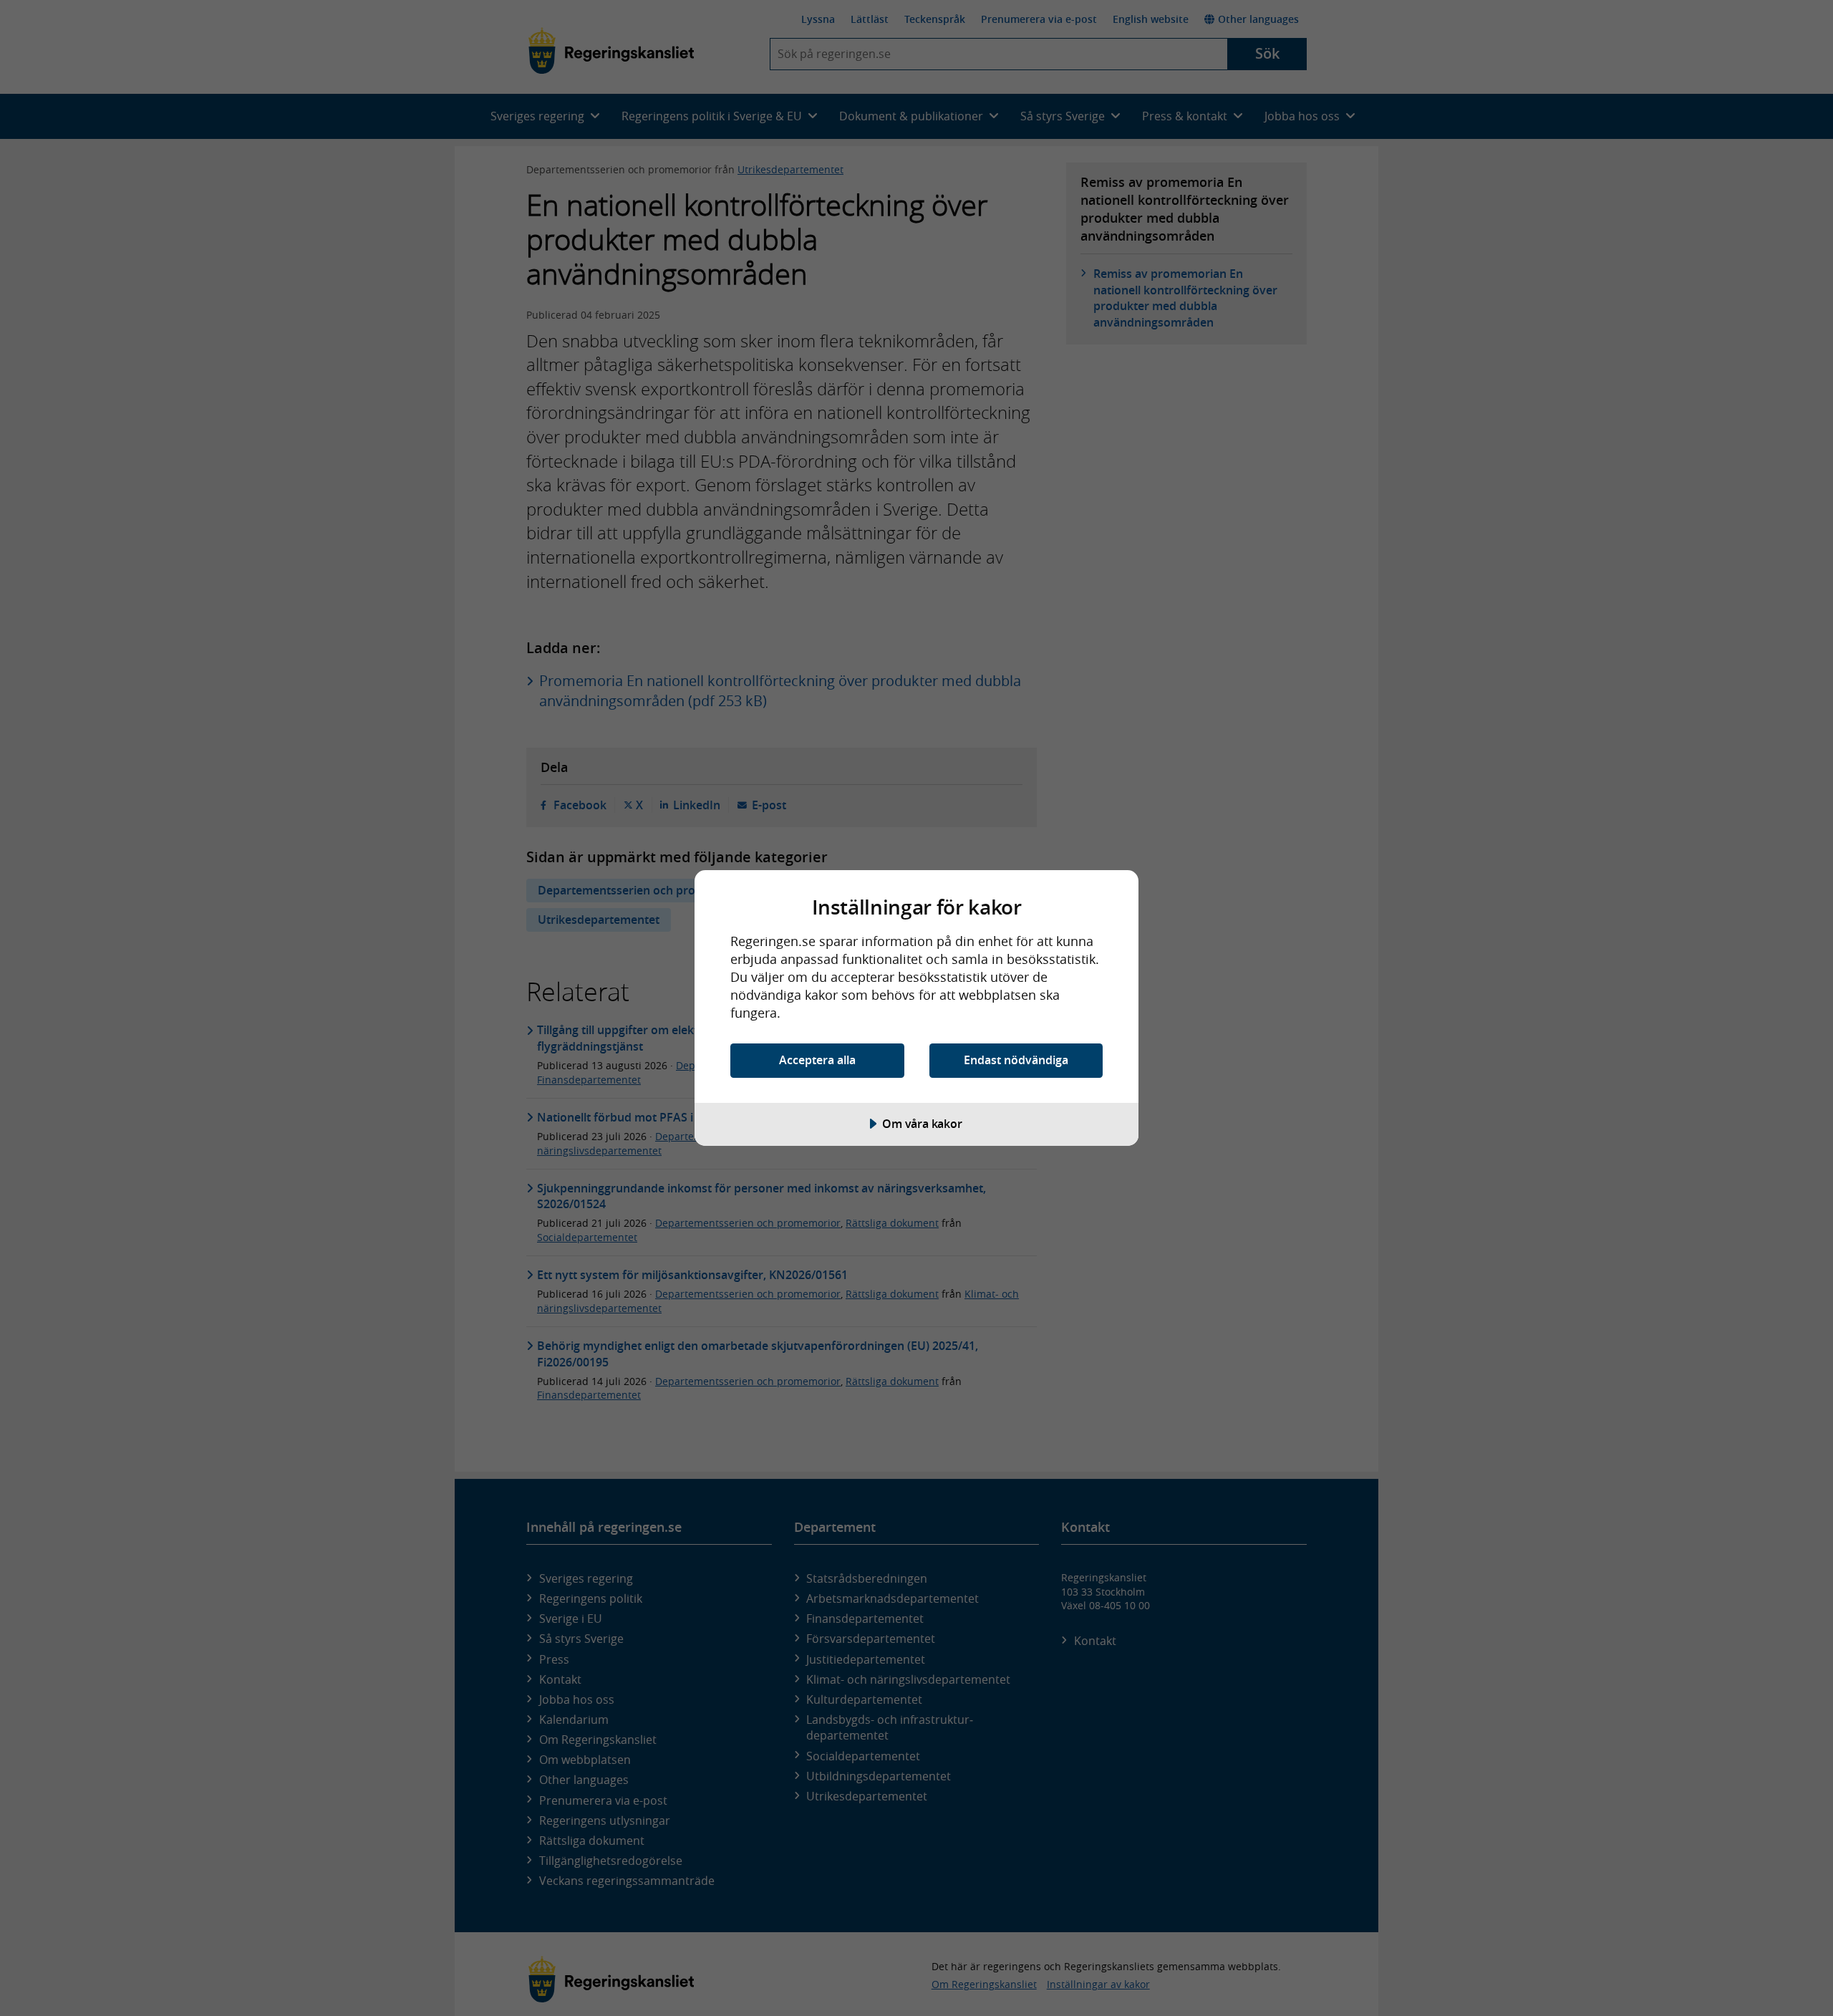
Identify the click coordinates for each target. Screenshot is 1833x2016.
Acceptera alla (817, 1060)
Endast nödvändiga (1016, 1060)
